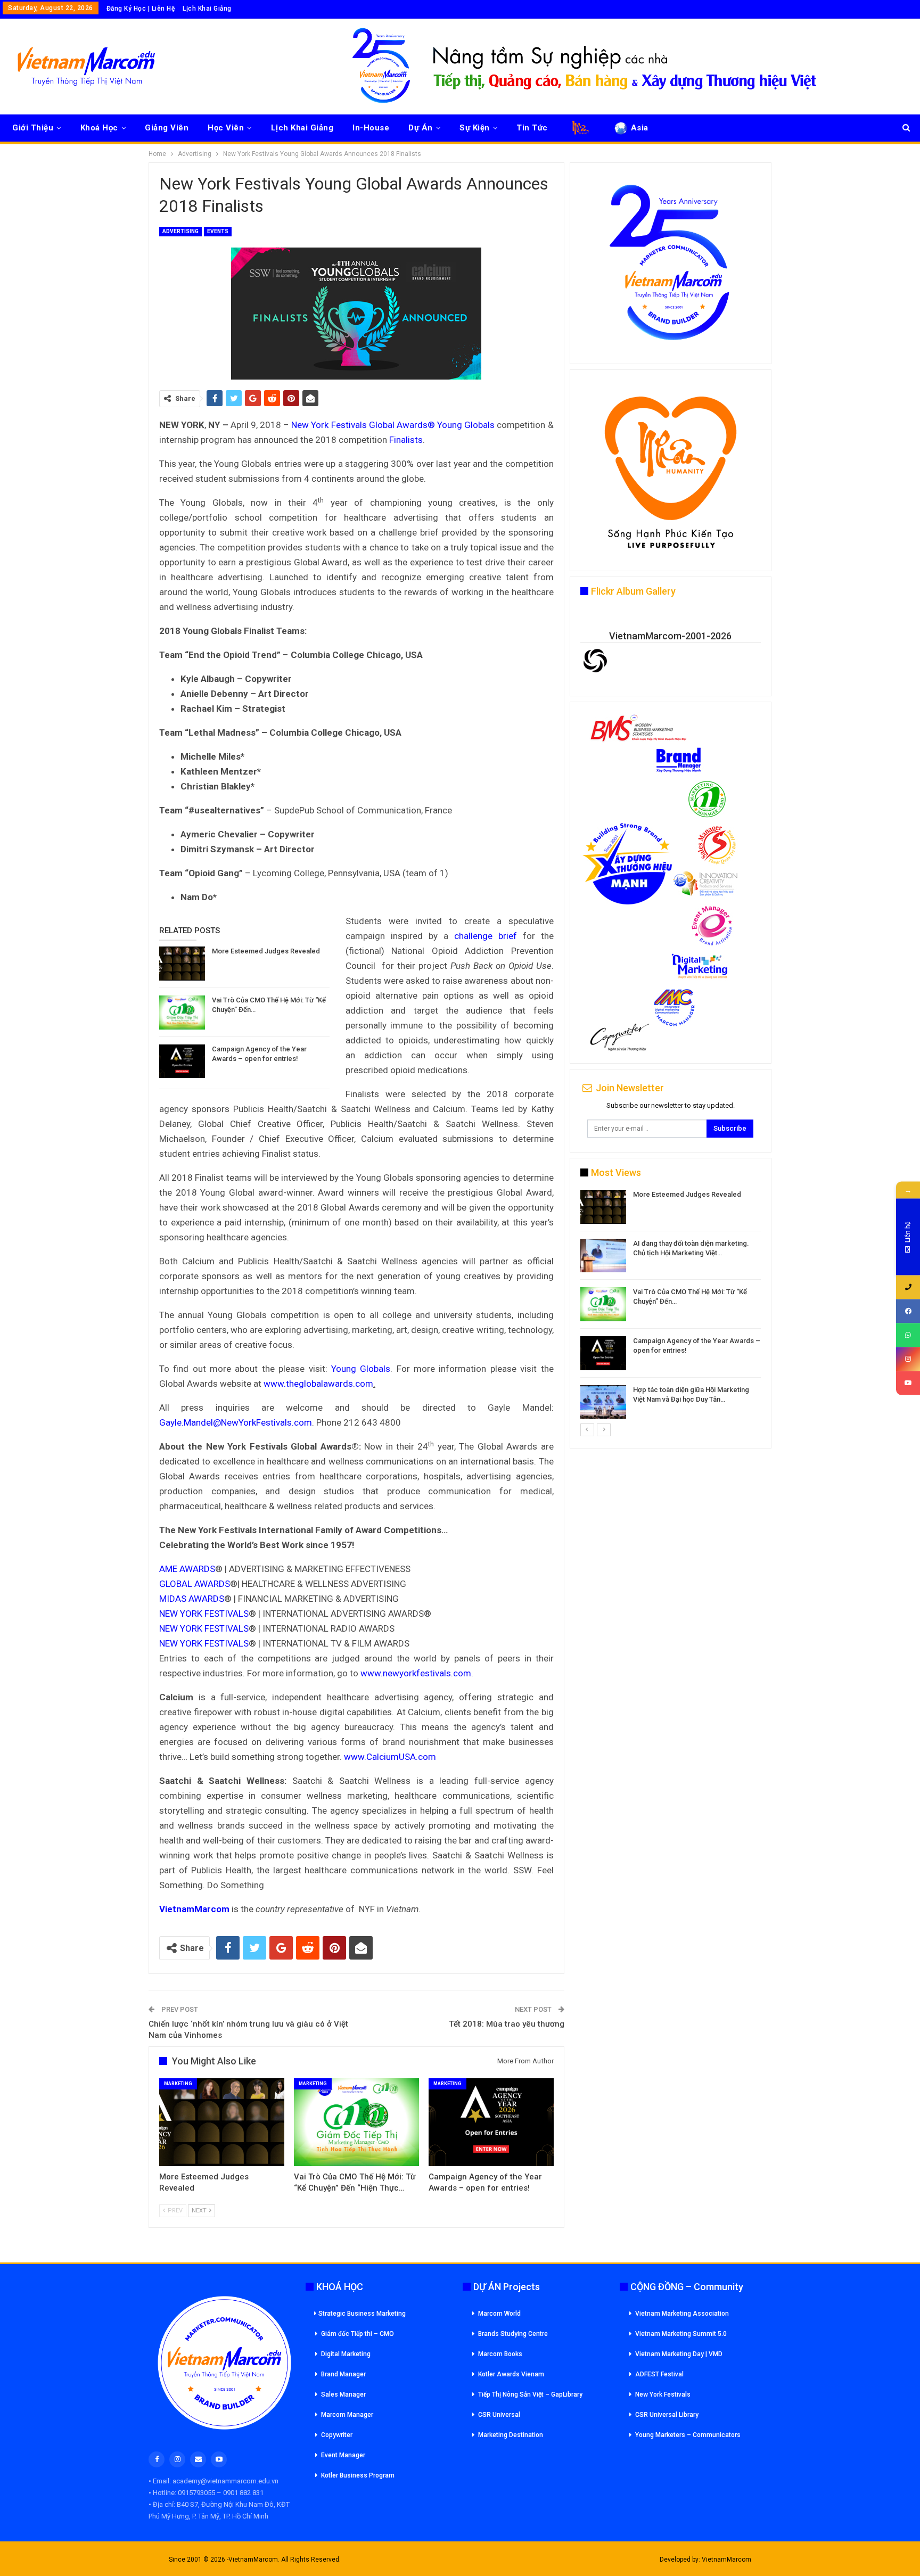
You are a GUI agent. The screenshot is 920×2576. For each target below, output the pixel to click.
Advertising (180, 231)
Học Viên (226, 128)
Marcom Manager (347, 2415)
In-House (371, 128)
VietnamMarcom (726, 2559)
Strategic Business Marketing (362, 2314)
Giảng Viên (167, 128)
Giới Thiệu (33, 128)
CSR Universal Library (667, 2415)
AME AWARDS (187, 1569)
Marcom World (499, 2314)
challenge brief (486, 936)
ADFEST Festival (659, 2374)
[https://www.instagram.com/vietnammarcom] (908, 1359)
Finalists (406, 440)
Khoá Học (99, 128)
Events (218, 231)
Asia (640, 128)
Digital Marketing (346, 2354)
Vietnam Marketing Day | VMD (679, 2354)
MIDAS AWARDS (192, 1599)
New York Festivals (663, 2394)
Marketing (178, 2084)
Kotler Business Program (358, 2475)
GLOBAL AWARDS (195, 1584)
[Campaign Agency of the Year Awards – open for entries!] (182, 1061)
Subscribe (730, 1128)
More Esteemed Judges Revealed (266, 951)
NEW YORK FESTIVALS (204, 1614)
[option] (671, 1306)
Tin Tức (532, 128)
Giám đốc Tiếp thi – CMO (358, 2334)
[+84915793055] (908, 1287)
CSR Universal (499, 2415)
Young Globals (466, 425)
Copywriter (337, 2435)
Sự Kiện (475, 128)
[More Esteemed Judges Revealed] (182, 964)
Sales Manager (343, 2394)
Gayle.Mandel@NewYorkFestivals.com (236, 1422)
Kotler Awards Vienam (511, 2374)
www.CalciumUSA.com (390, 1757)
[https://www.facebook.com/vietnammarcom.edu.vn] (908, 1311)
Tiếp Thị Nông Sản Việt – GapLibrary (530, 2394)
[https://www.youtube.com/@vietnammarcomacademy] (908, 1383)
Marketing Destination (511, 2435)
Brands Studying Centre (513, 2334)
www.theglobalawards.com (318, 1384)
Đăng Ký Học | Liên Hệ (141, 9)
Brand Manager (343, 2374)
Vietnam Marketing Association (682, 2314)
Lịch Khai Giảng (207, 9)
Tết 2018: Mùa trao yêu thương (507, 2024)
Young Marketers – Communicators (688, 2435)
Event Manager (343, 2455)
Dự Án (421, 128)
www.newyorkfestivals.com (416, 1673)
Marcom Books (500, 2354)
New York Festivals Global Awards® (363, 425)
